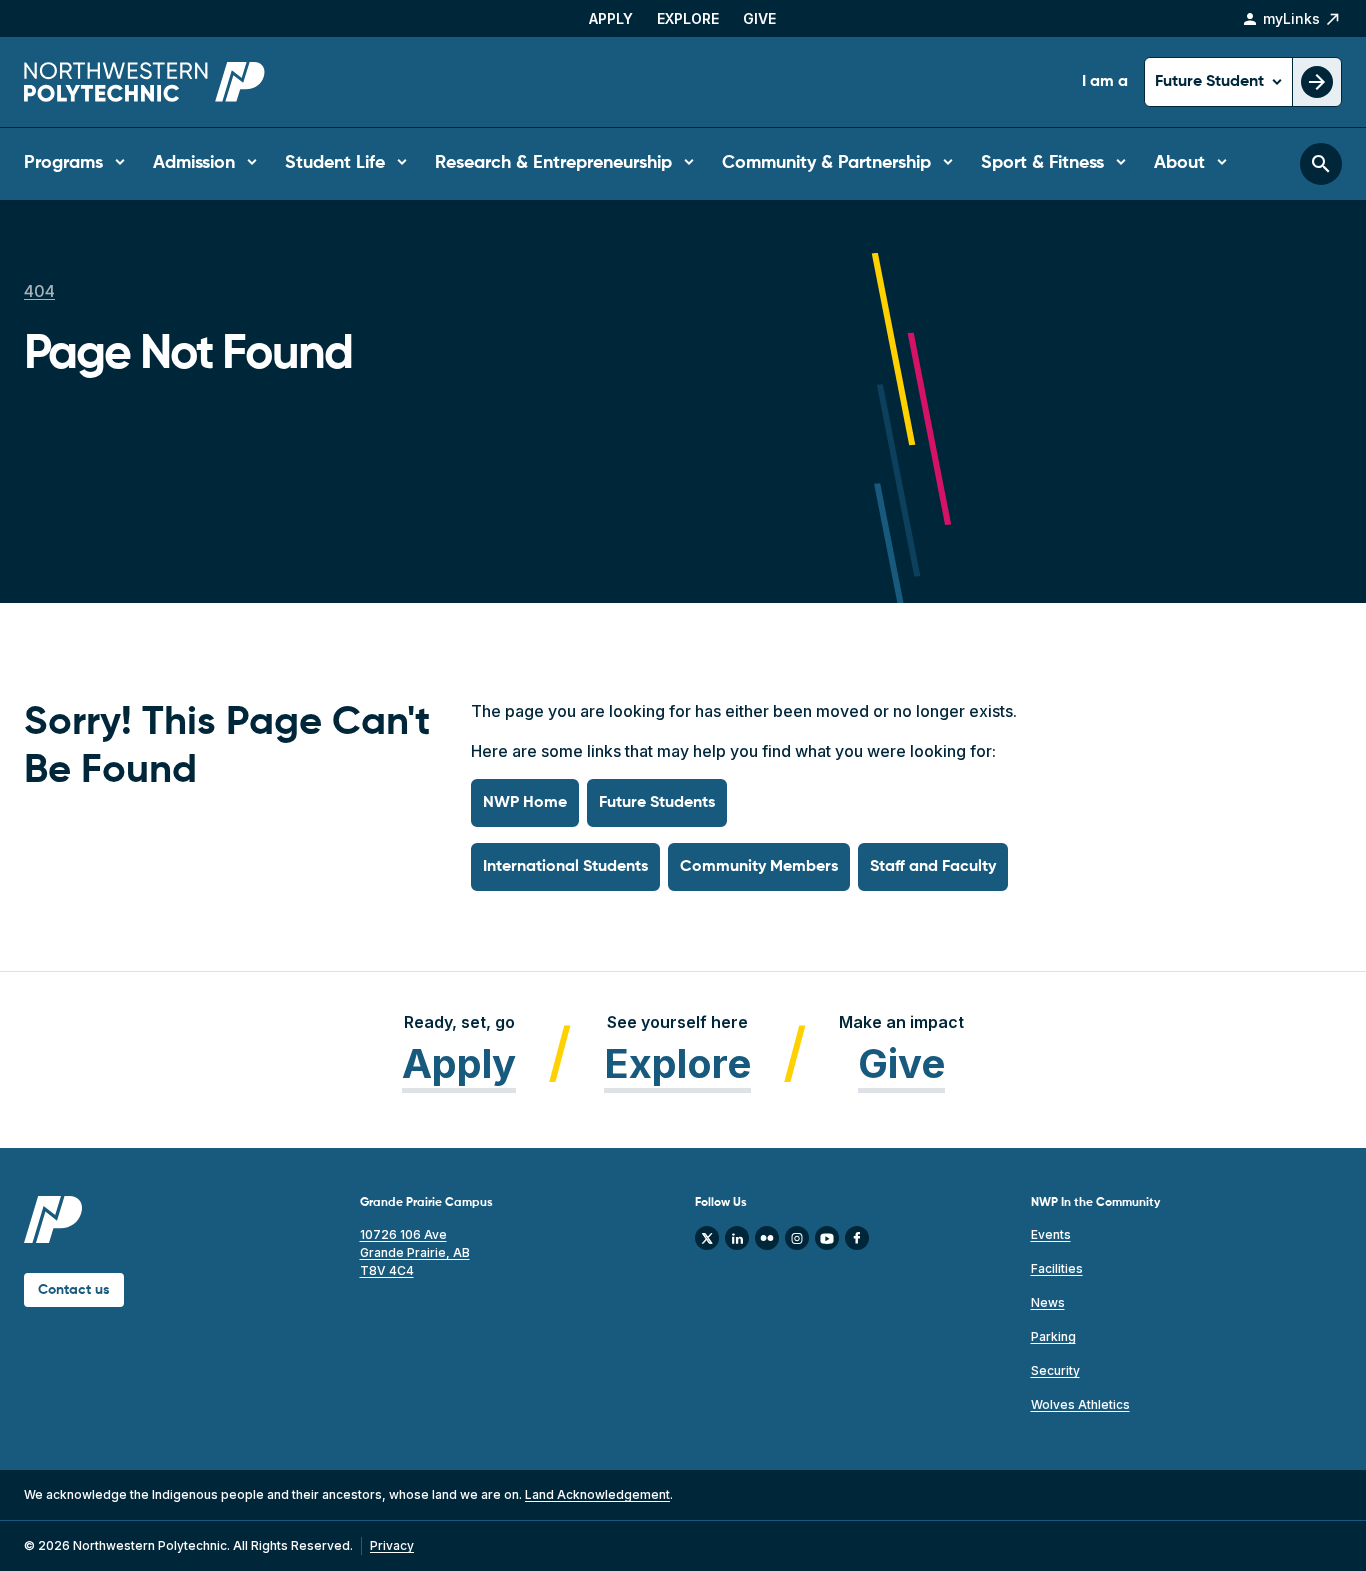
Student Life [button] (335, 163)
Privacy (392, 1545)
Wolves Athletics (1080, 1404)
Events (1051, 1234)
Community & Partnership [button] (826, 163)
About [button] (1179, 163)
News (1048, 1302)
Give (759, 18)
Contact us (74, 1290)
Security (1055, 1370)
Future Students (657, 803)
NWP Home (525, 803)
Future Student (1211, 82)
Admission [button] (194, 163)
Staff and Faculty (933, 867)
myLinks (1291, 19)
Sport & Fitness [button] (1042, 163)
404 (39, 291)
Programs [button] (63, 163)
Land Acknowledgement (597, 1494)
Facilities (1057, 1268)
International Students (565, 867)
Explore (688, 18)
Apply (611, 18)
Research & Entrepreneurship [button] (553, 163)
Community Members (759, 867)
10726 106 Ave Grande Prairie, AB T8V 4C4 (415, 1252)
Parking (1053, 1336)
